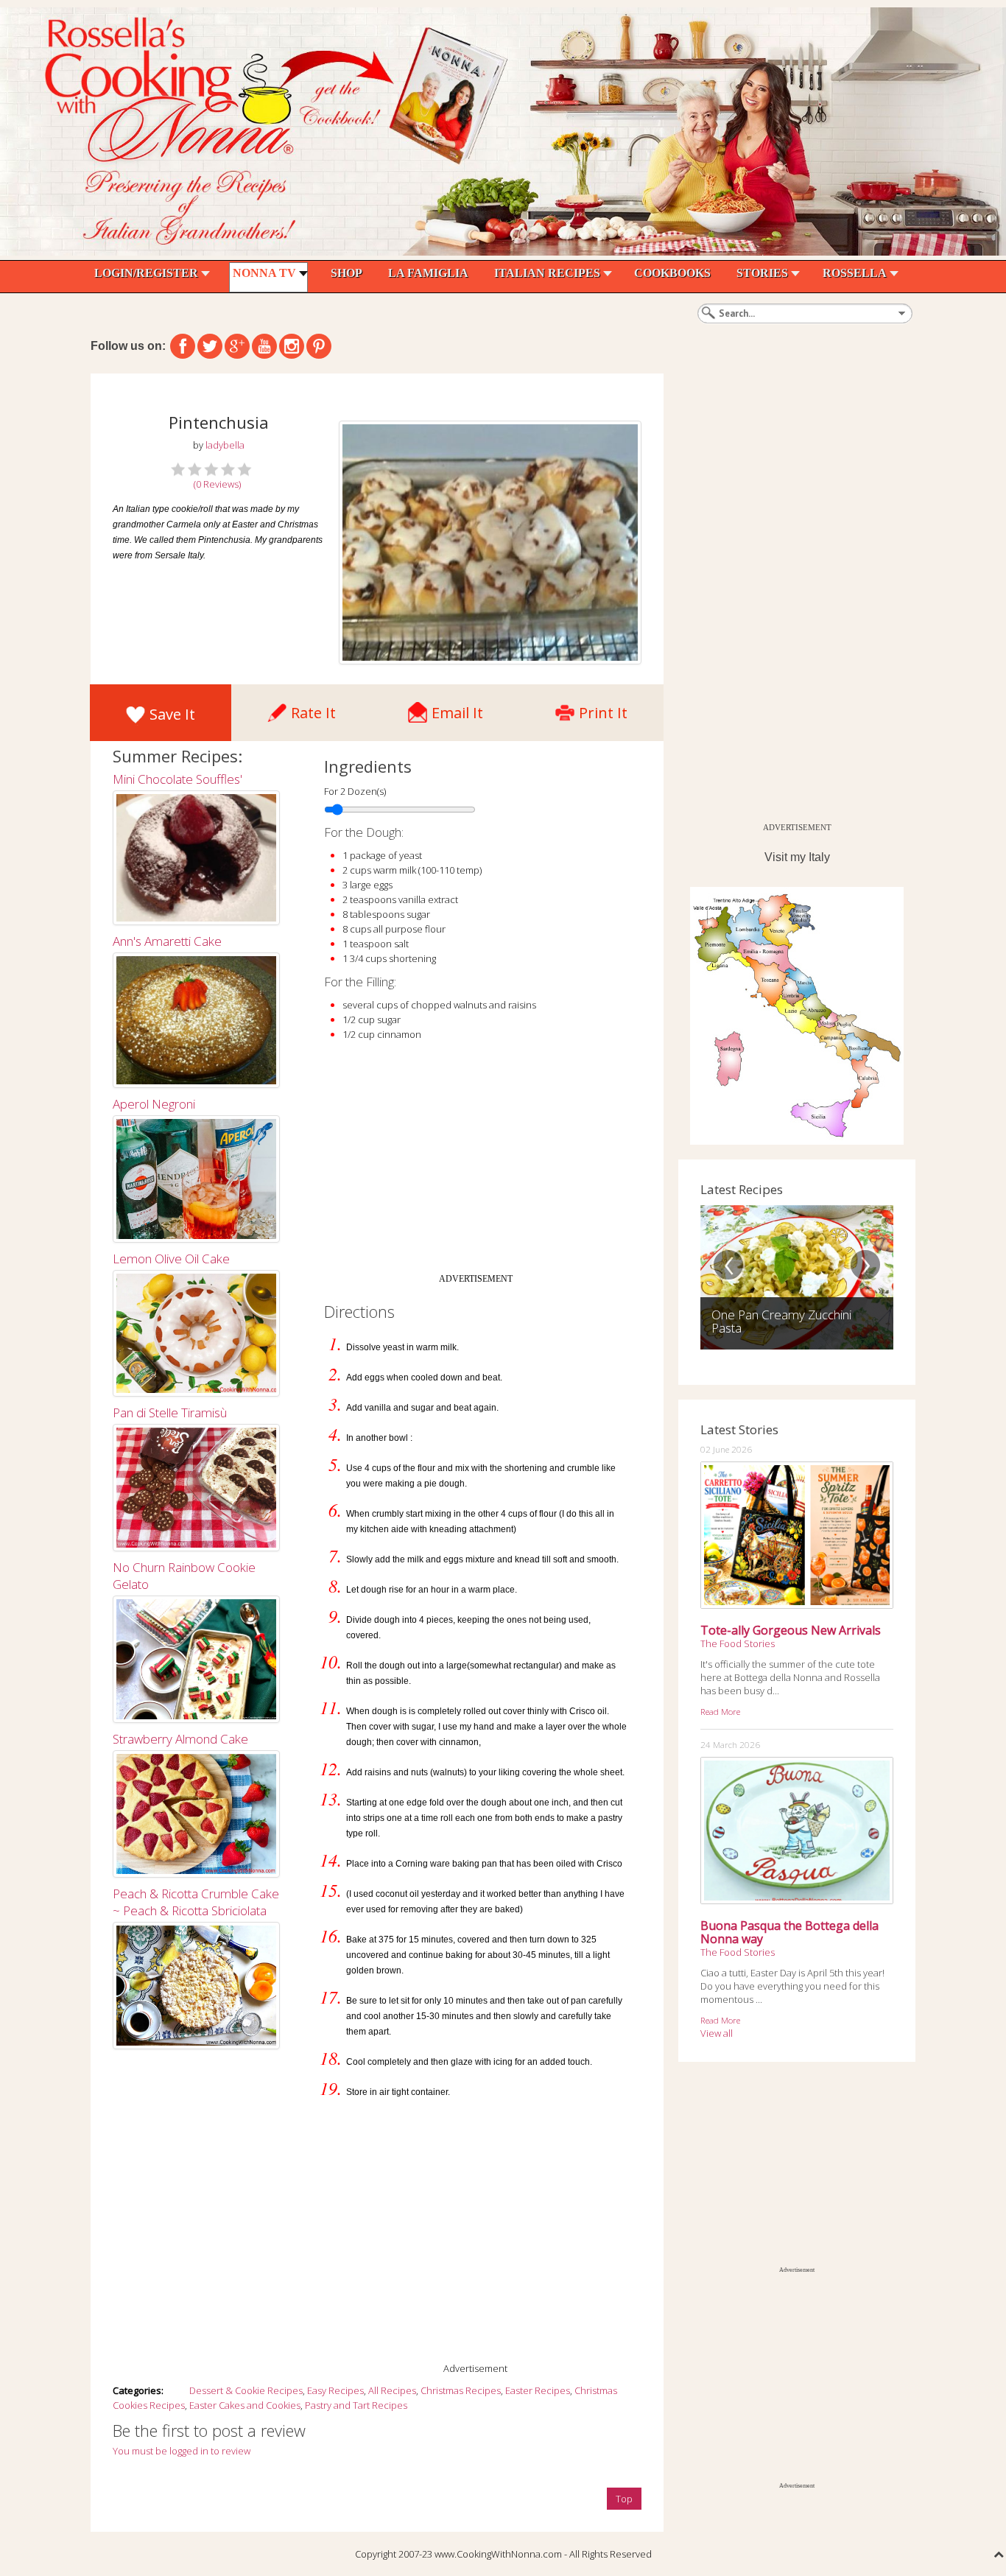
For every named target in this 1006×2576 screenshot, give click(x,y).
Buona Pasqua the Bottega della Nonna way (789, 1932)
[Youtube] (264, 346)
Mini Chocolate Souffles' (177, 779)
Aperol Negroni (154, 1104)
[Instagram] (292, 346)
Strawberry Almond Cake (180, 1739)
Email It (457, 709)
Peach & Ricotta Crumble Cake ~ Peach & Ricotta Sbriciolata (196, 1902)
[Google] (237, 346)
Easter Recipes (538, 2390)
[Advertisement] (476, 1163)
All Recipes (392, 2390)
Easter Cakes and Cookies (245, 2405)
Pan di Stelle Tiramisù (170, 1412)
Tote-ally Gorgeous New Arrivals (791, 1630)
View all (717, 2033)
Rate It (313, 709)
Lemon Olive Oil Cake (171, 1259)
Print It (603, 709)
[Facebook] (183, 346)
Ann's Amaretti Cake (167, 941)
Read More (720, 1711)
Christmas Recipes (461, 2390)
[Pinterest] (319, 346)
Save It (172, 714)
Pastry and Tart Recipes (356, 2405)
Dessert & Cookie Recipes (246, 2390)
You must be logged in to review (182, 2451)
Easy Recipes (335, 2390)
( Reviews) (217, 484)
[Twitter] (210, 346)
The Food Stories (738, 1643)
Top (624, 2499)
